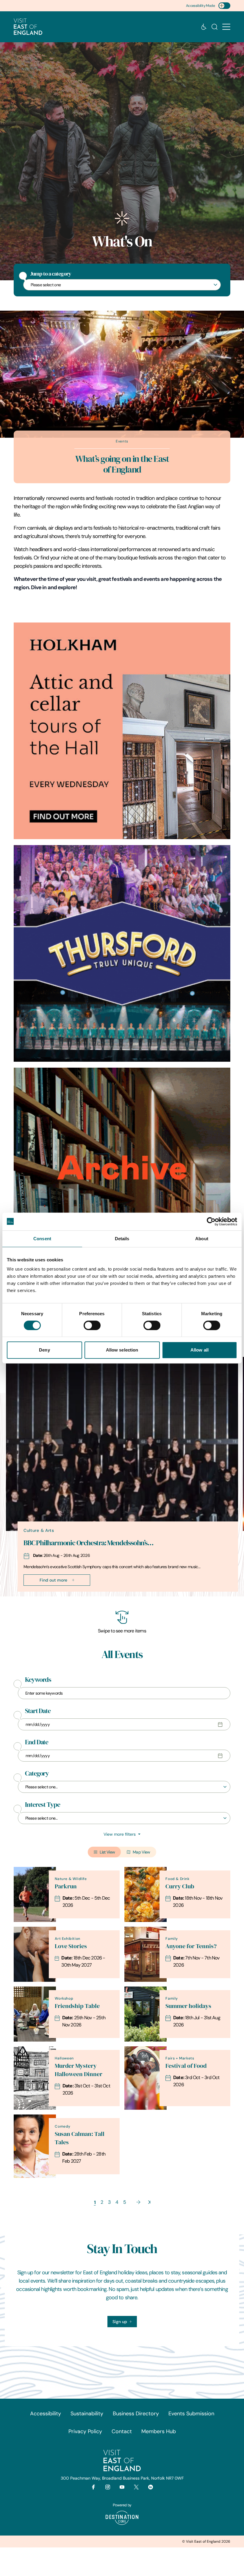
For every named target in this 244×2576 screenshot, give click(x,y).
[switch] (92, 1325)
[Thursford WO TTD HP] (122, 953)
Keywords (38, 1680)
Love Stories (71, 1946)
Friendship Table (77, 2006)
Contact (122, 2431)
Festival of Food (186, 2066)
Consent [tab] (42, 1239)
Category (37, 1773)
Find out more (53, 1580)
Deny (44, 1350)
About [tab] (202, 1239)
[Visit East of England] (28, 27)
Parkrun (66, 1886)
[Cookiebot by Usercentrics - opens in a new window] (211, 1221)
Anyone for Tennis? (191, 1946)
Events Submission (191, 2414)
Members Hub (159, 2431)
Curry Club (180, 1886)
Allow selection (122, 1350)
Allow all (200, 1350)
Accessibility (46, 2414)
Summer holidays (188, 2006)
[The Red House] (122, 1176)
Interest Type (43, 1805)
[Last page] (149, 2202)
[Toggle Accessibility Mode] (224, 6)
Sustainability (87, 2414)
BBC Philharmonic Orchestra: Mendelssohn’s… (89, 1543)
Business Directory (136, 2414)
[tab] (119, 1595)
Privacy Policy (85, 2431)
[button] (226, 27)
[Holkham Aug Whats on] (122, 731)
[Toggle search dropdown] (215, 27)
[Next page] (138, 2202)
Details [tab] (122, 1239)
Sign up (120, 2322)
